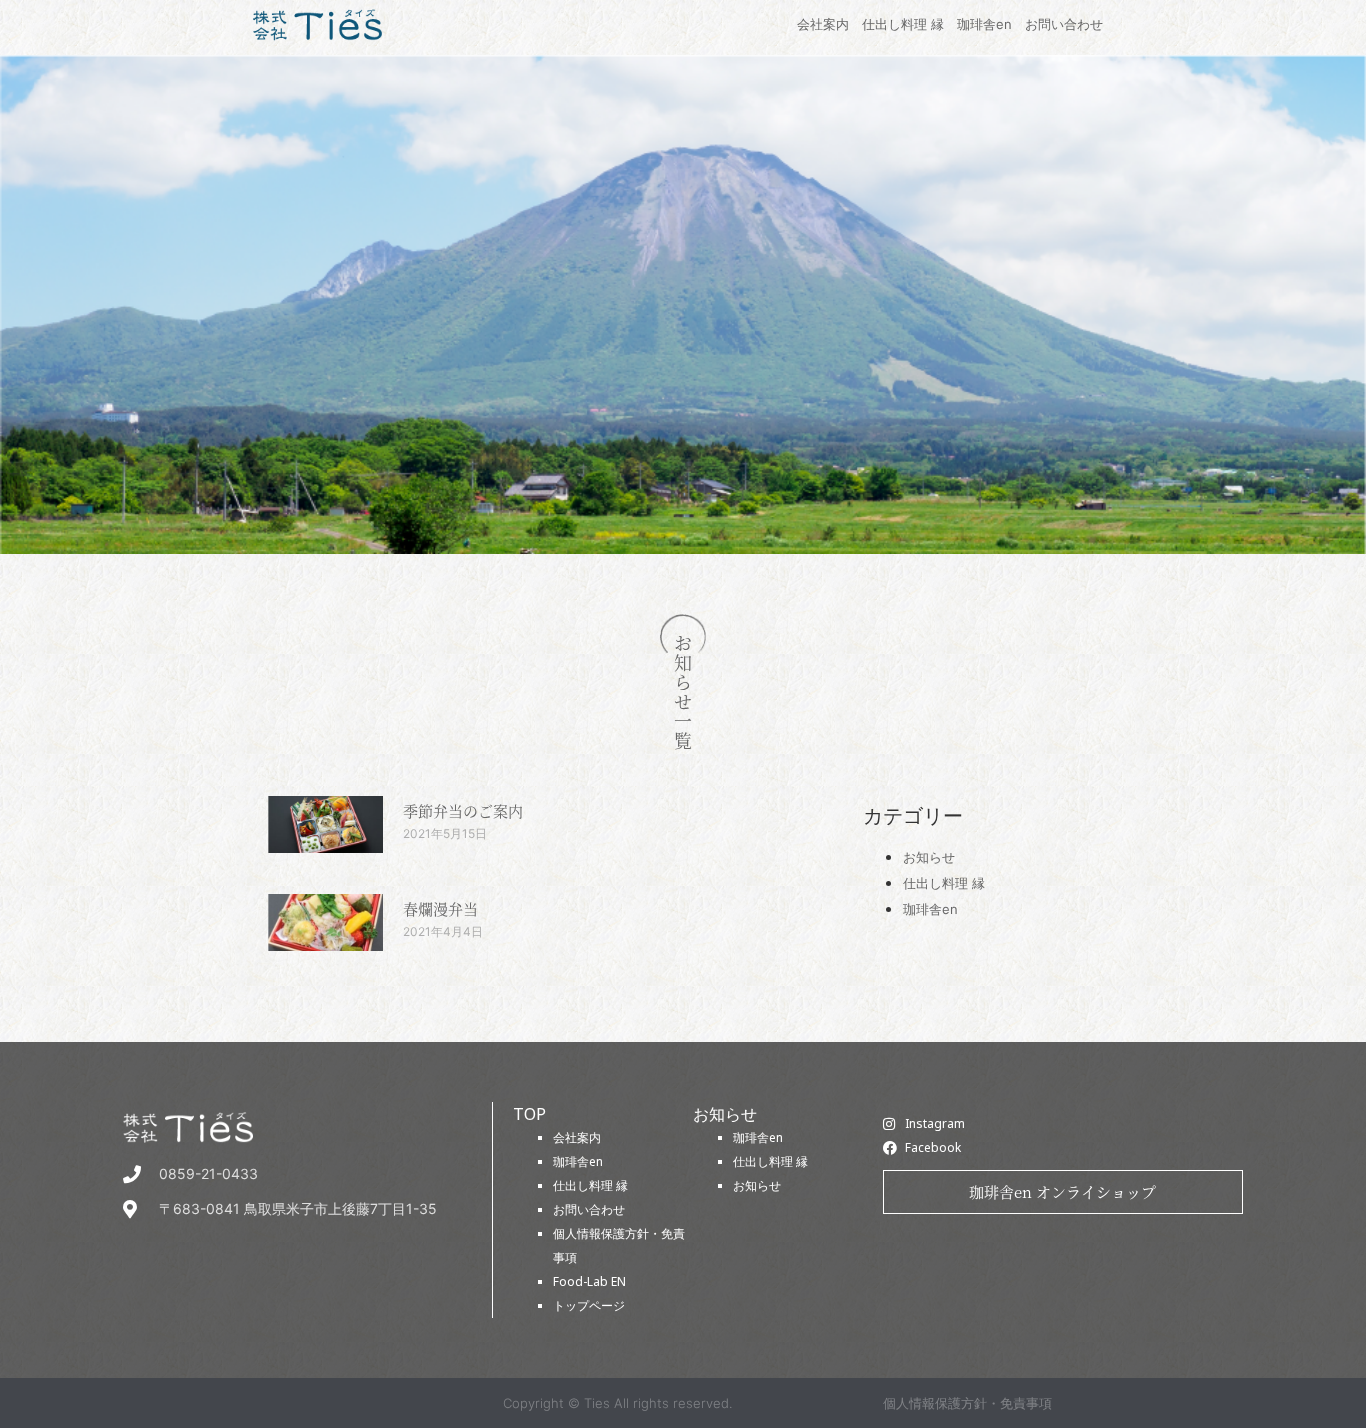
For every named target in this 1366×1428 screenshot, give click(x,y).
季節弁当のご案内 (463, 810)
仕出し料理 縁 (944, 883)
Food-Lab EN (589, 1281)
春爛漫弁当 (440, 908)
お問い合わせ (589, 1209)
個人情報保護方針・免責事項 (967, 1403)
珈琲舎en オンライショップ (1062, 1191)
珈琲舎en (930, 909)
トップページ (589, 1305)
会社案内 (577, 1137)
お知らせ (929, 857)
